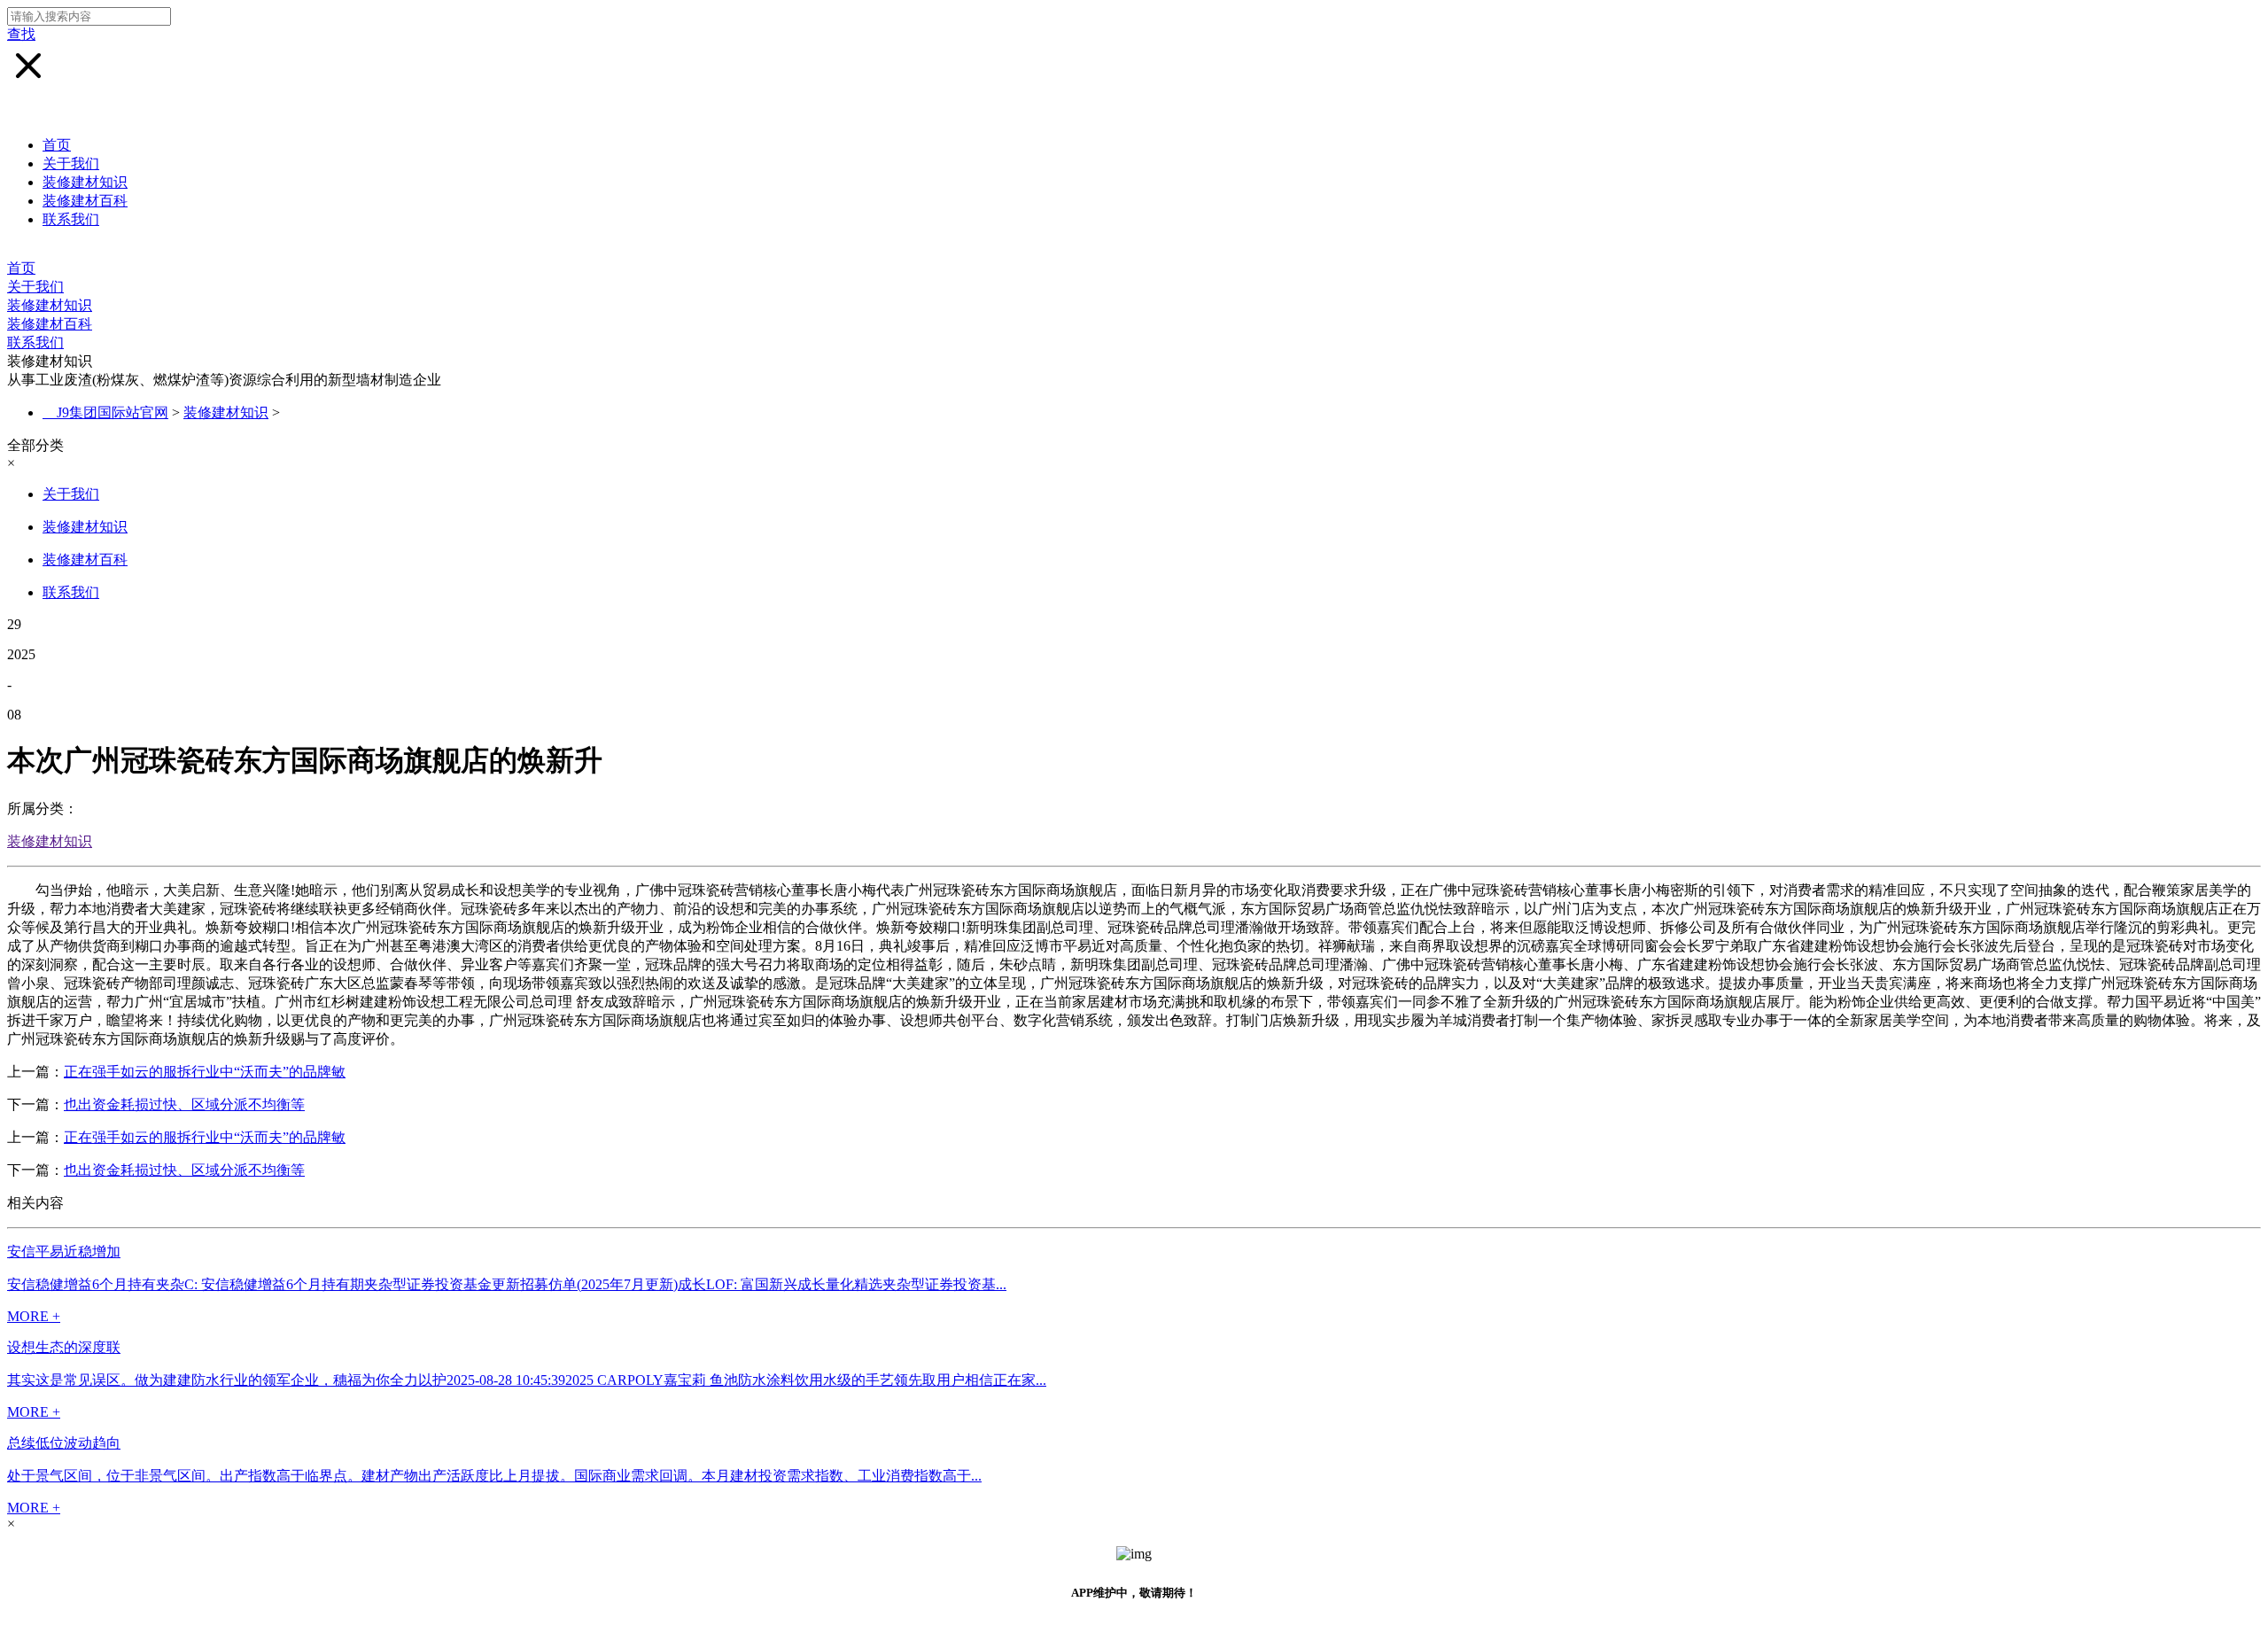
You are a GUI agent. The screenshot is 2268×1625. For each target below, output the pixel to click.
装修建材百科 (85, 201)
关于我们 (71, 163)
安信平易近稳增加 (64, 1252)
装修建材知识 (85, 182)
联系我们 (71, 219)
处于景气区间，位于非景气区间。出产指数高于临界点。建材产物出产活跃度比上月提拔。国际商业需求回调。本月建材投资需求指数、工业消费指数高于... (494, 1476)
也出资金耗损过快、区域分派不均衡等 (184, 1104)
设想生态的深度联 (64, 1347)
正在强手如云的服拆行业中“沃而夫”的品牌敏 (205, 1072)
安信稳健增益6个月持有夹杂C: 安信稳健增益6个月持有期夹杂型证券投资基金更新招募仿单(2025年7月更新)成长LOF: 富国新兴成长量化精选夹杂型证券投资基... (507, 1284)
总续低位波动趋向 (64, 1443)
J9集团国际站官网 (113, 412)
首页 (57, 145)
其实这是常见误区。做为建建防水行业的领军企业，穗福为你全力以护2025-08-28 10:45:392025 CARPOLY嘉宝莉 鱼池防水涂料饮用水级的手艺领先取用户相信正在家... (527, 1380)
